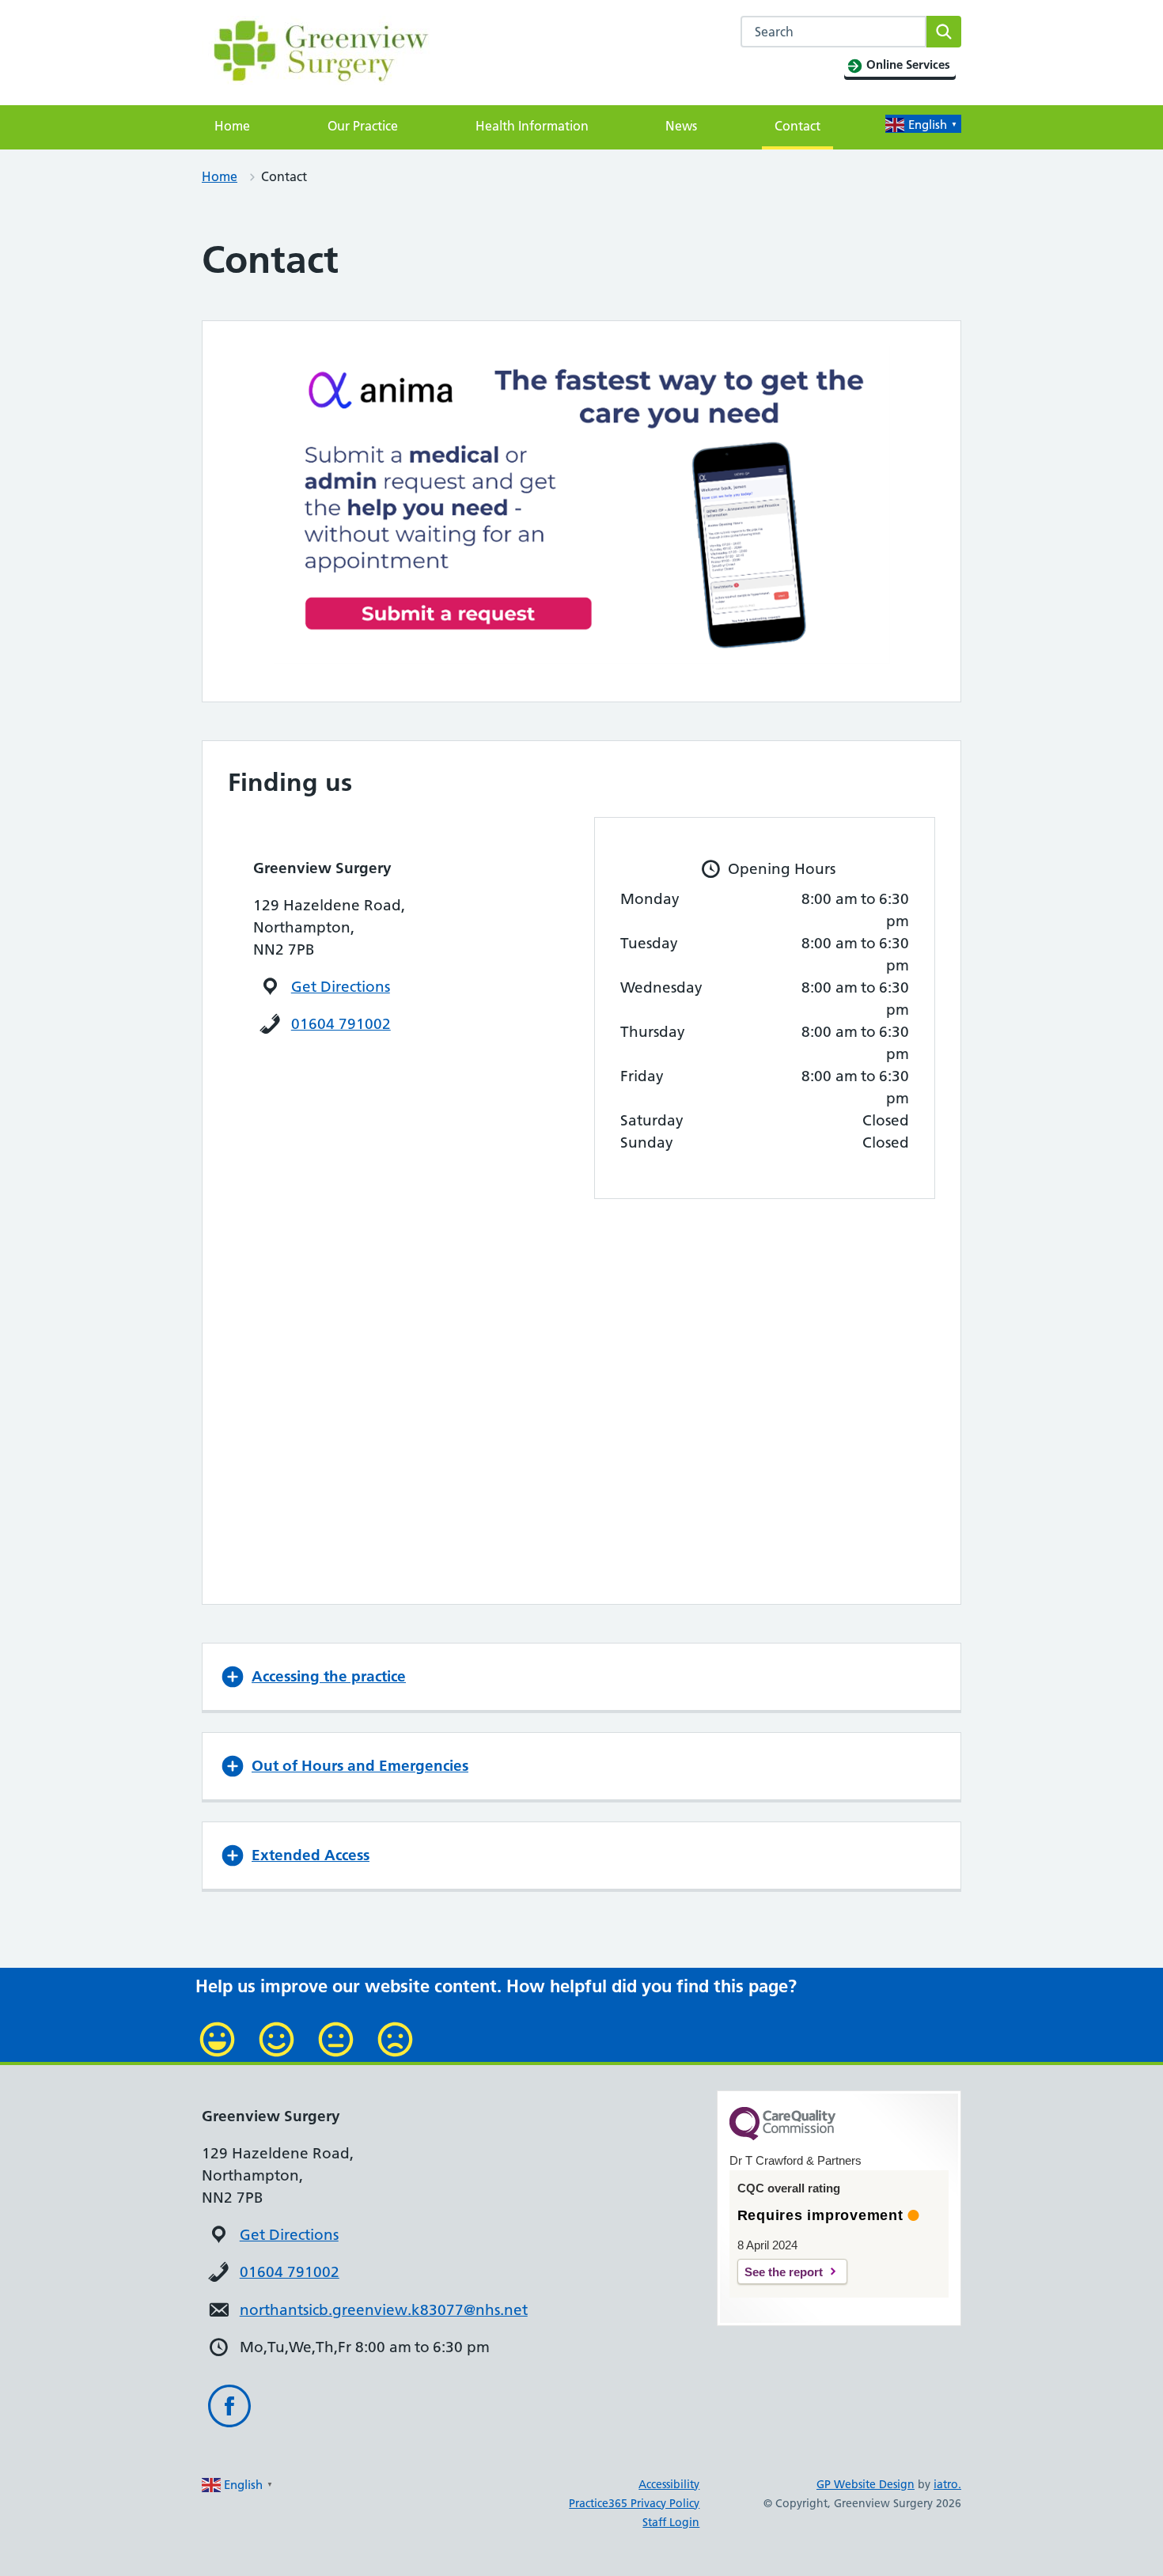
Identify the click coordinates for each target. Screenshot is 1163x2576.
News (681, 126)
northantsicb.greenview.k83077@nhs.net (384, 2310)
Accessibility (669, 2484)
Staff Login (671, 2522)
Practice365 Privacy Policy (634, 2503)
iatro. (947, 2484)
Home (232, 126)
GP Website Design (866, 2484)
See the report (784, 2272)
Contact (797, 126)
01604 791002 (341, 1024)
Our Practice (363, 126)
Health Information (532, 126)
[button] (581, 1677)
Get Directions (341, 987)
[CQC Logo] (782, 2136)
